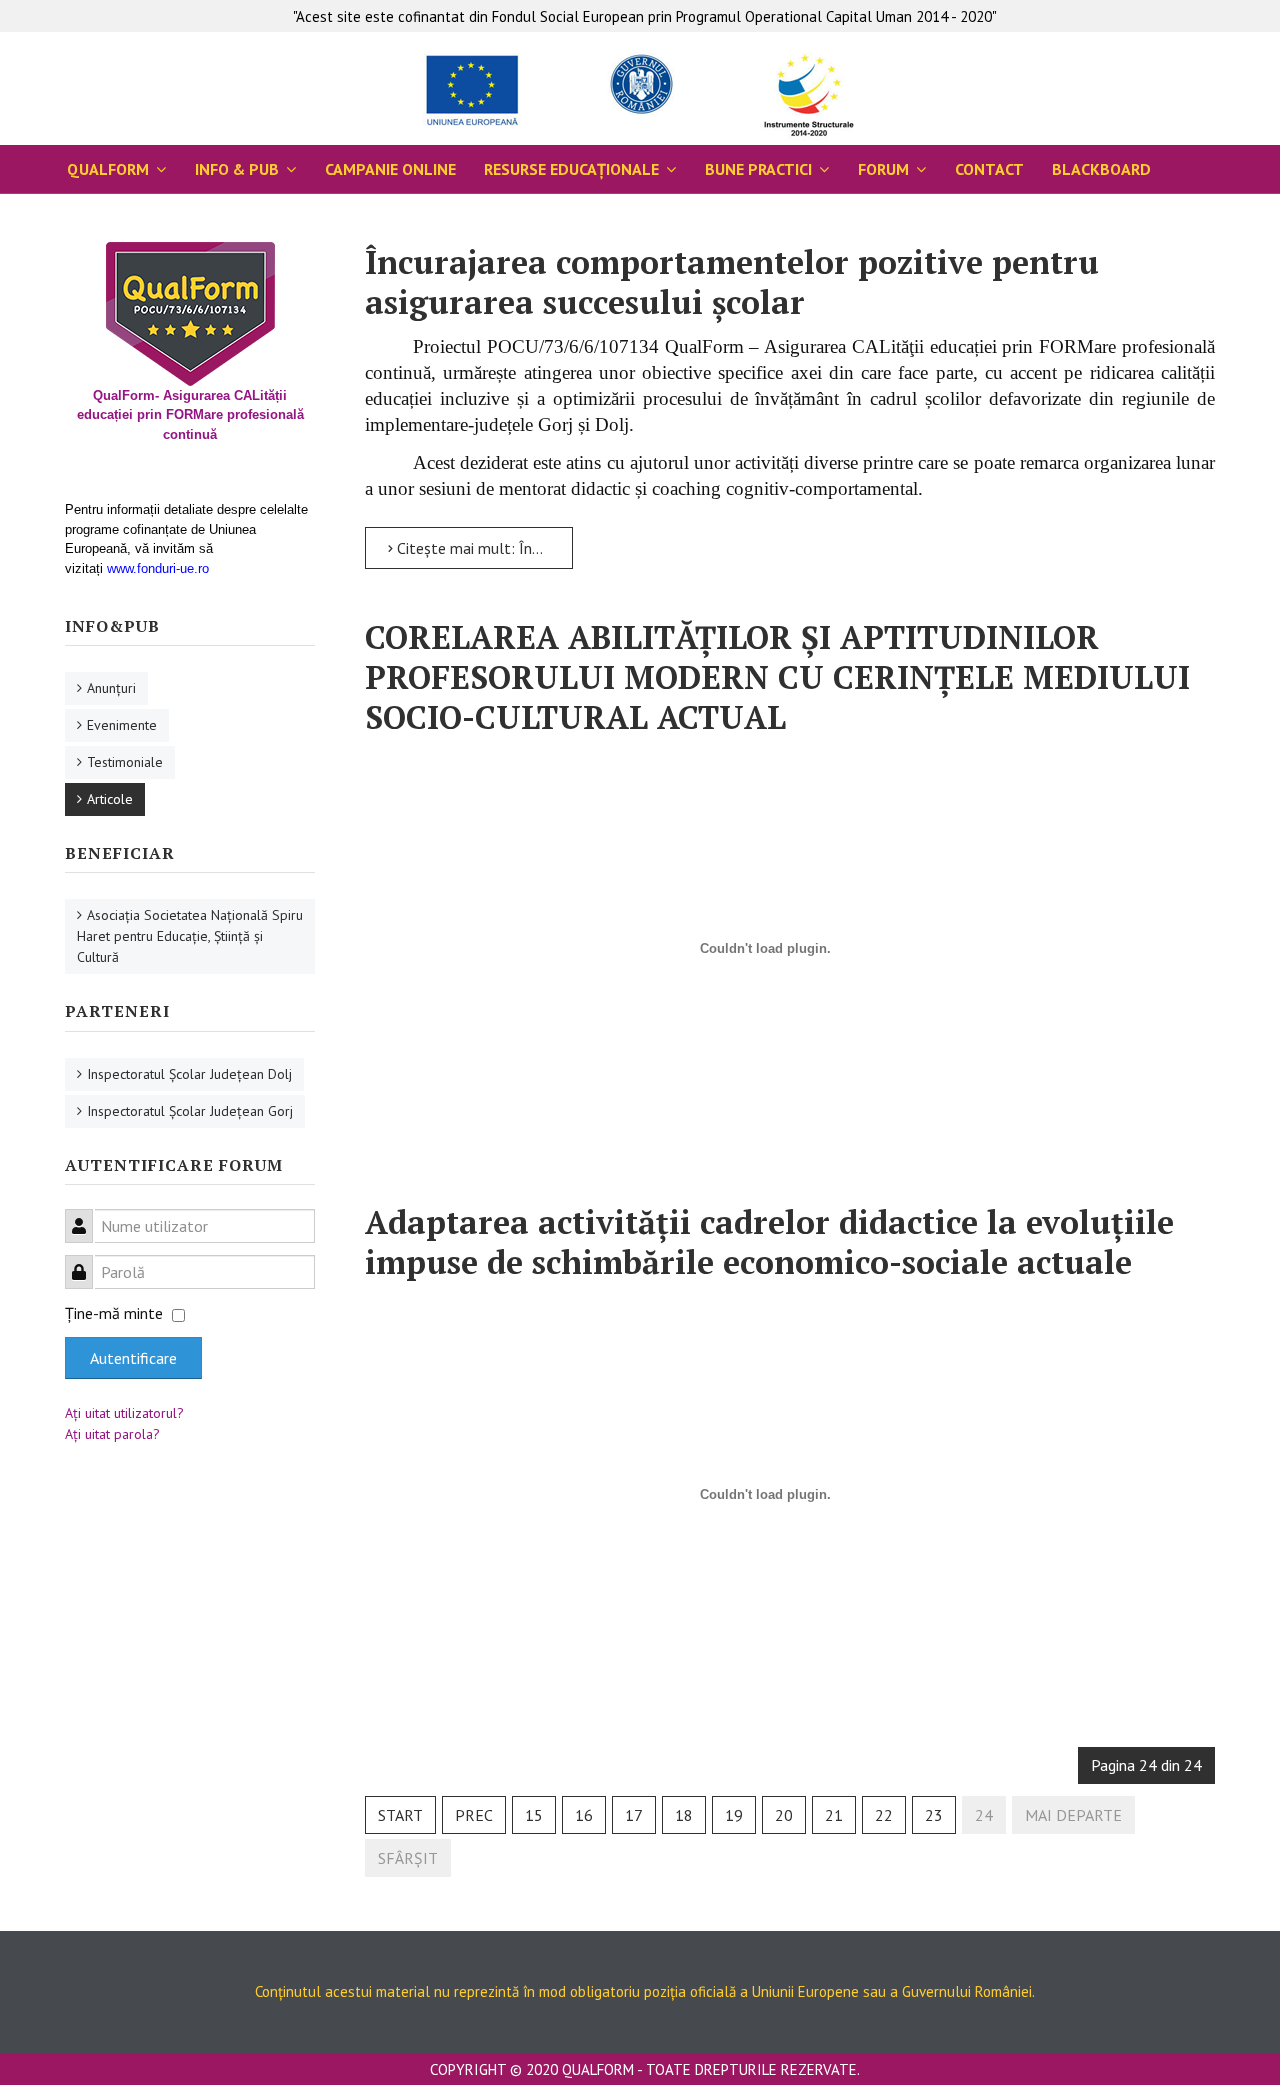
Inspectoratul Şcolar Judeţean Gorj (190, 1111)
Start (400, 1815)
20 (784, 1815)
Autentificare (133, 1358)
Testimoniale (125, 762)
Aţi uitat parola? (112, 1434)
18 (684, 1815)
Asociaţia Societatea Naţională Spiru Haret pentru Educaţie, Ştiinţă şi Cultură (190, 936)
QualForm (108, 169)
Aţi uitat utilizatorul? (124, 1413)
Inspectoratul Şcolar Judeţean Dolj (189, 1074)
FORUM (883, 169)
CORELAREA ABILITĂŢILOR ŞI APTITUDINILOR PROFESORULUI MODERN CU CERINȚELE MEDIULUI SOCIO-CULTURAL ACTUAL (777, 677)
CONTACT (989, 169)
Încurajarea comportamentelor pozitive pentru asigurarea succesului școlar (732, 282)
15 (534, 1815)
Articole (110, 799)
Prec (474, 1815)
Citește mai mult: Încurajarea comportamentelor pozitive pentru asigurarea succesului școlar (483, 548)
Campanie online (390, 169)
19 (734, 1815)
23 (934, 1815)
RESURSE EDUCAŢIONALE (571, 169)
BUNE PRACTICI (758, 169)
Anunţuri (111, 688)
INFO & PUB (237, 169)
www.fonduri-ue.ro (158, 568)
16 (584, 1815)
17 (634, 1815)
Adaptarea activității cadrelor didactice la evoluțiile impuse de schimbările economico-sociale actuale (769, 1242)
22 (884, 1815)
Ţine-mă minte (114, 1313)
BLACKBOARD (1101, 169)
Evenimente (122, 725)
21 (834, 1815)
